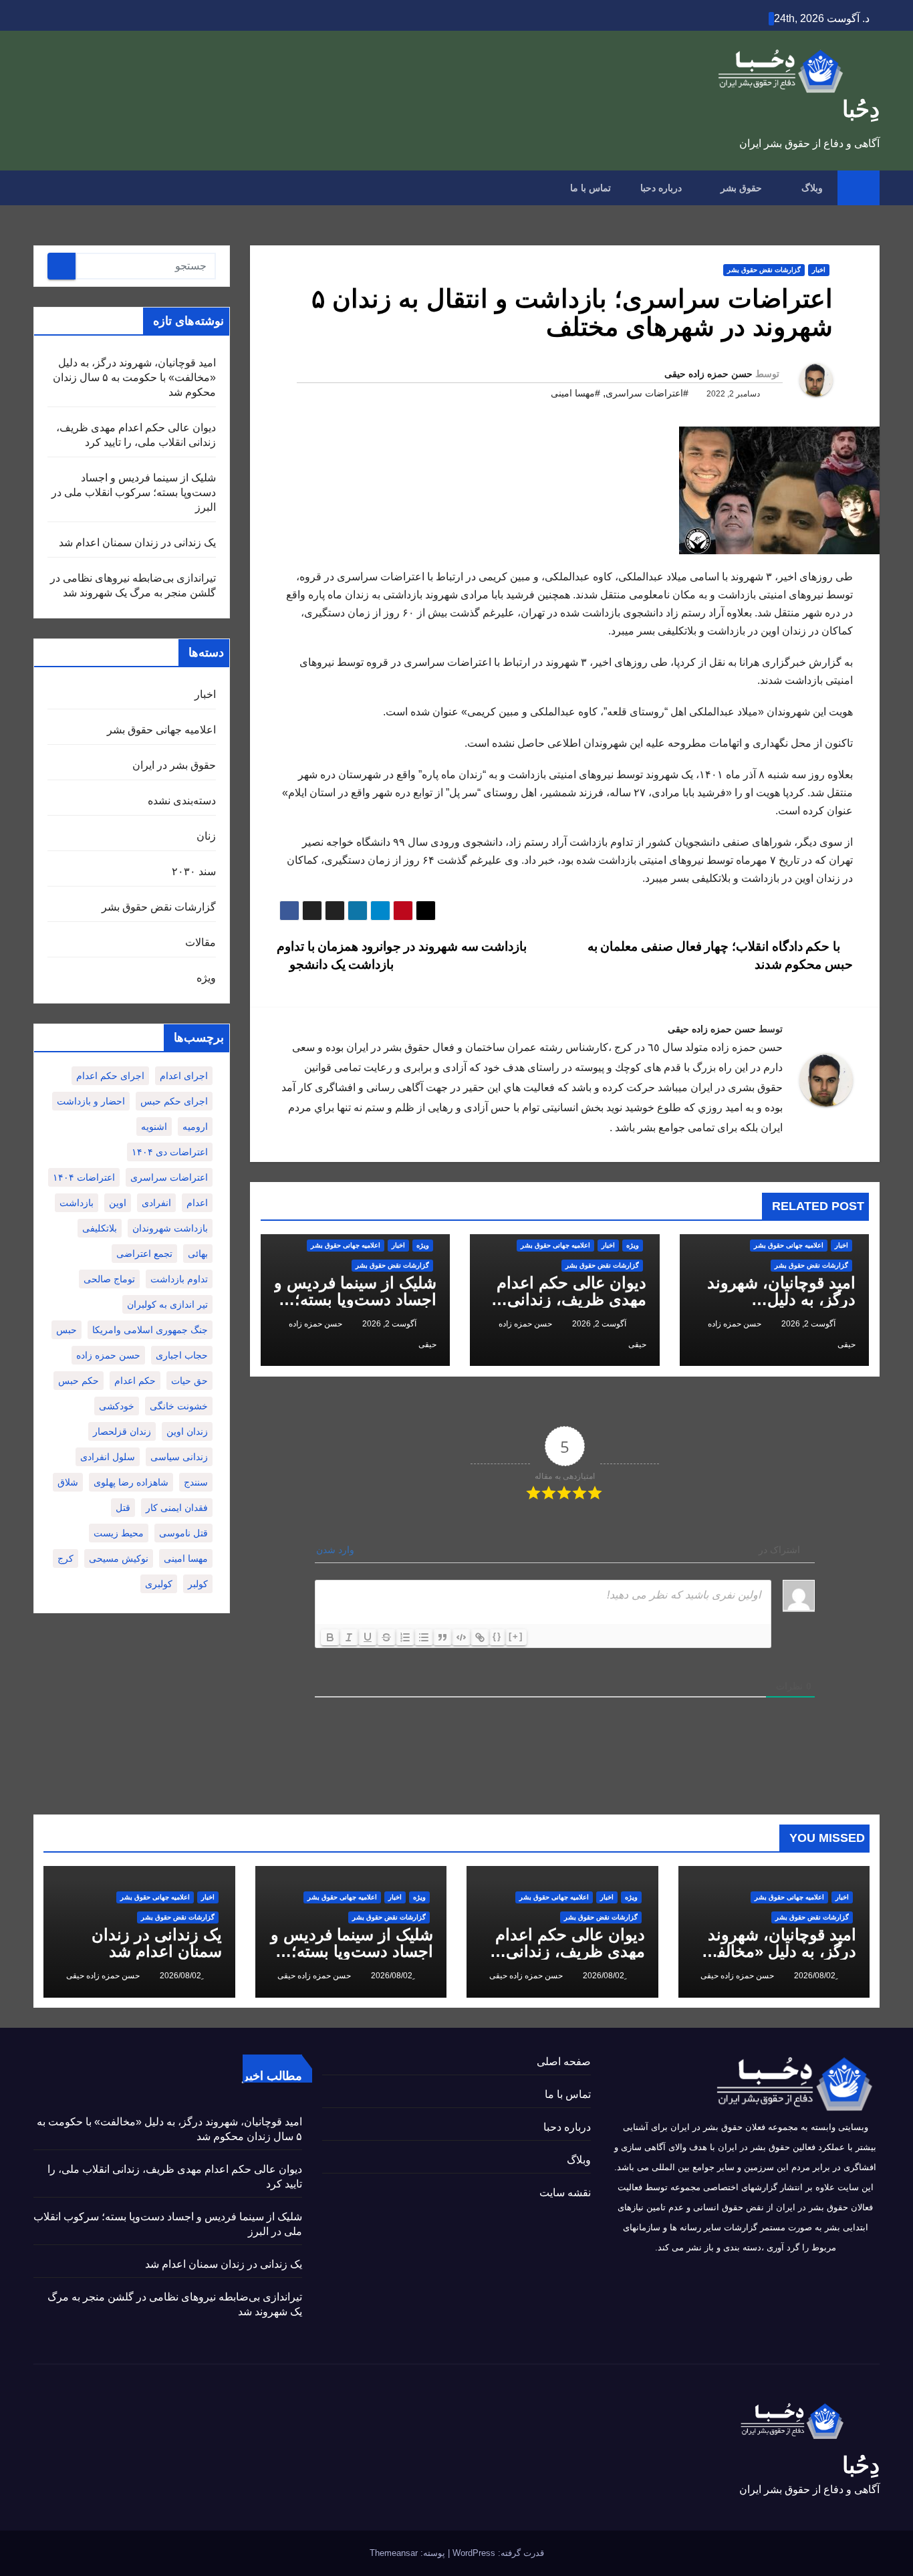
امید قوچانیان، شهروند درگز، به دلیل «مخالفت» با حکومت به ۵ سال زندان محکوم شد (134, 377)
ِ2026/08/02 (814, 1976)
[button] (43, 188)
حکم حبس (79, 1381)
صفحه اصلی (564, 2062)
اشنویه (154, 1127)
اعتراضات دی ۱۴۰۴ (170, 1152)
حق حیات (189, 1381)
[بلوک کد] (461, 1637)
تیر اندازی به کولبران (167, 1304)
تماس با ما (591, 188)
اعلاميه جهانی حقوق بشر (789, 1245)
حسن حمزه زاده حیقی (708, 374)
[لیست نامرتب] (424, 1637)
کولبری (159, 1584)
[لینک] (480, 1637)
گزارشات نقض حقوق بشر (764, 270)
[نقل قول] (442, 1637)
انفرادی (156, 1203)
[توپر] (330, 1637)
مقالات (201, 942)
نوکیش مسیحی (119, 1558)
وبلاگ (811, 188)
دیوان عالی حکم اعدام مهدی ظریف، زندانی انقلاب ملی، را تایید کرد (568, 1299)
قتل (123, 1508)
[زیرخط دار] (368, 1637)
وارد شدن (337, 1550)
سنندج (196, 1482)
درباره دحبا (661, 188)
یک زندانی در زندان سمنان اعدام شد (137, 543)
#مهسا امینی (575, 393)
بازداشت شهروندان (170, 1228)
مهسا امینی (186, 1558)
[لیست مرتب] (405, 1637)
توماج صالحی (109, 1279)
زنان (206, 836)
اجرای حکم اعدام (110, 1076)
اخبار (819, 270)
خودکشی (117, 1406)
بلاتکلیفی (100, 1228)
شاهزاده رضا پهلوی (131, 1482)
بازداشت (77, 1203)
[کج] (349, 1637)
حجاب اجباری (182, 1355)
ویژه (633, 1245)
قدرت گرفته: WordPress (497, 2553)
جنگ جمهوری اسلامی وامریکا (150, 1330)
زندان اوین (187, 1431)
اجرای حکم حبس (174, 1101)
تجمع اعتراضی (144, 1254)
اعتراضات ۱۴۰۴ (84, 1177)
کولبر (198, 1584)
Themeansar (394, 2553)
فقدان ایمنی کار (177, 1508)
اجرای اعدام (184, 1076)
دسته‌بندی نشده (182, 801)
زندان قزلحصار (122, 1431)
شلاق (68, 1482)
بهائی (198, 1254)
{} (497, 1636)
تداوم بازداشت (179, 1279)
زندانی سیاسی (179, 1457)
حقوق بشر (740, 188)
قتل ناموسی (183, 1533)
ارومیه (195, 1127)
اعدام (197, 1203)
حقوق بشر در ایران (174, 765)
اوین (118, 1203)
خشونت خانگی (179, 1406)
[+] (516, 1636)
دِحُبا (861, 109)
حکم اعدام (135, 1381)
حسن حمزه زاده (108, 1355)
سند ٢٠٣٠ (194, 871)
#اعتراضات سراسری (647, 393)
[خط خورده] (386, 1637)
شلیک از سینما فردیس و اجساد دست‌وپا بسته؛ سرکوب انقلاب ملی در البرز (134, 492)
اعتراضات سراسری (169, 1177)
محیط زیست (119, 1533)
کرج (66, 1558)
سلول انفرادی (108, 1457)
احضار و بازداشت (91, 1101)
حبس (67, 1330)
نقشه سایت (565, 2193)
